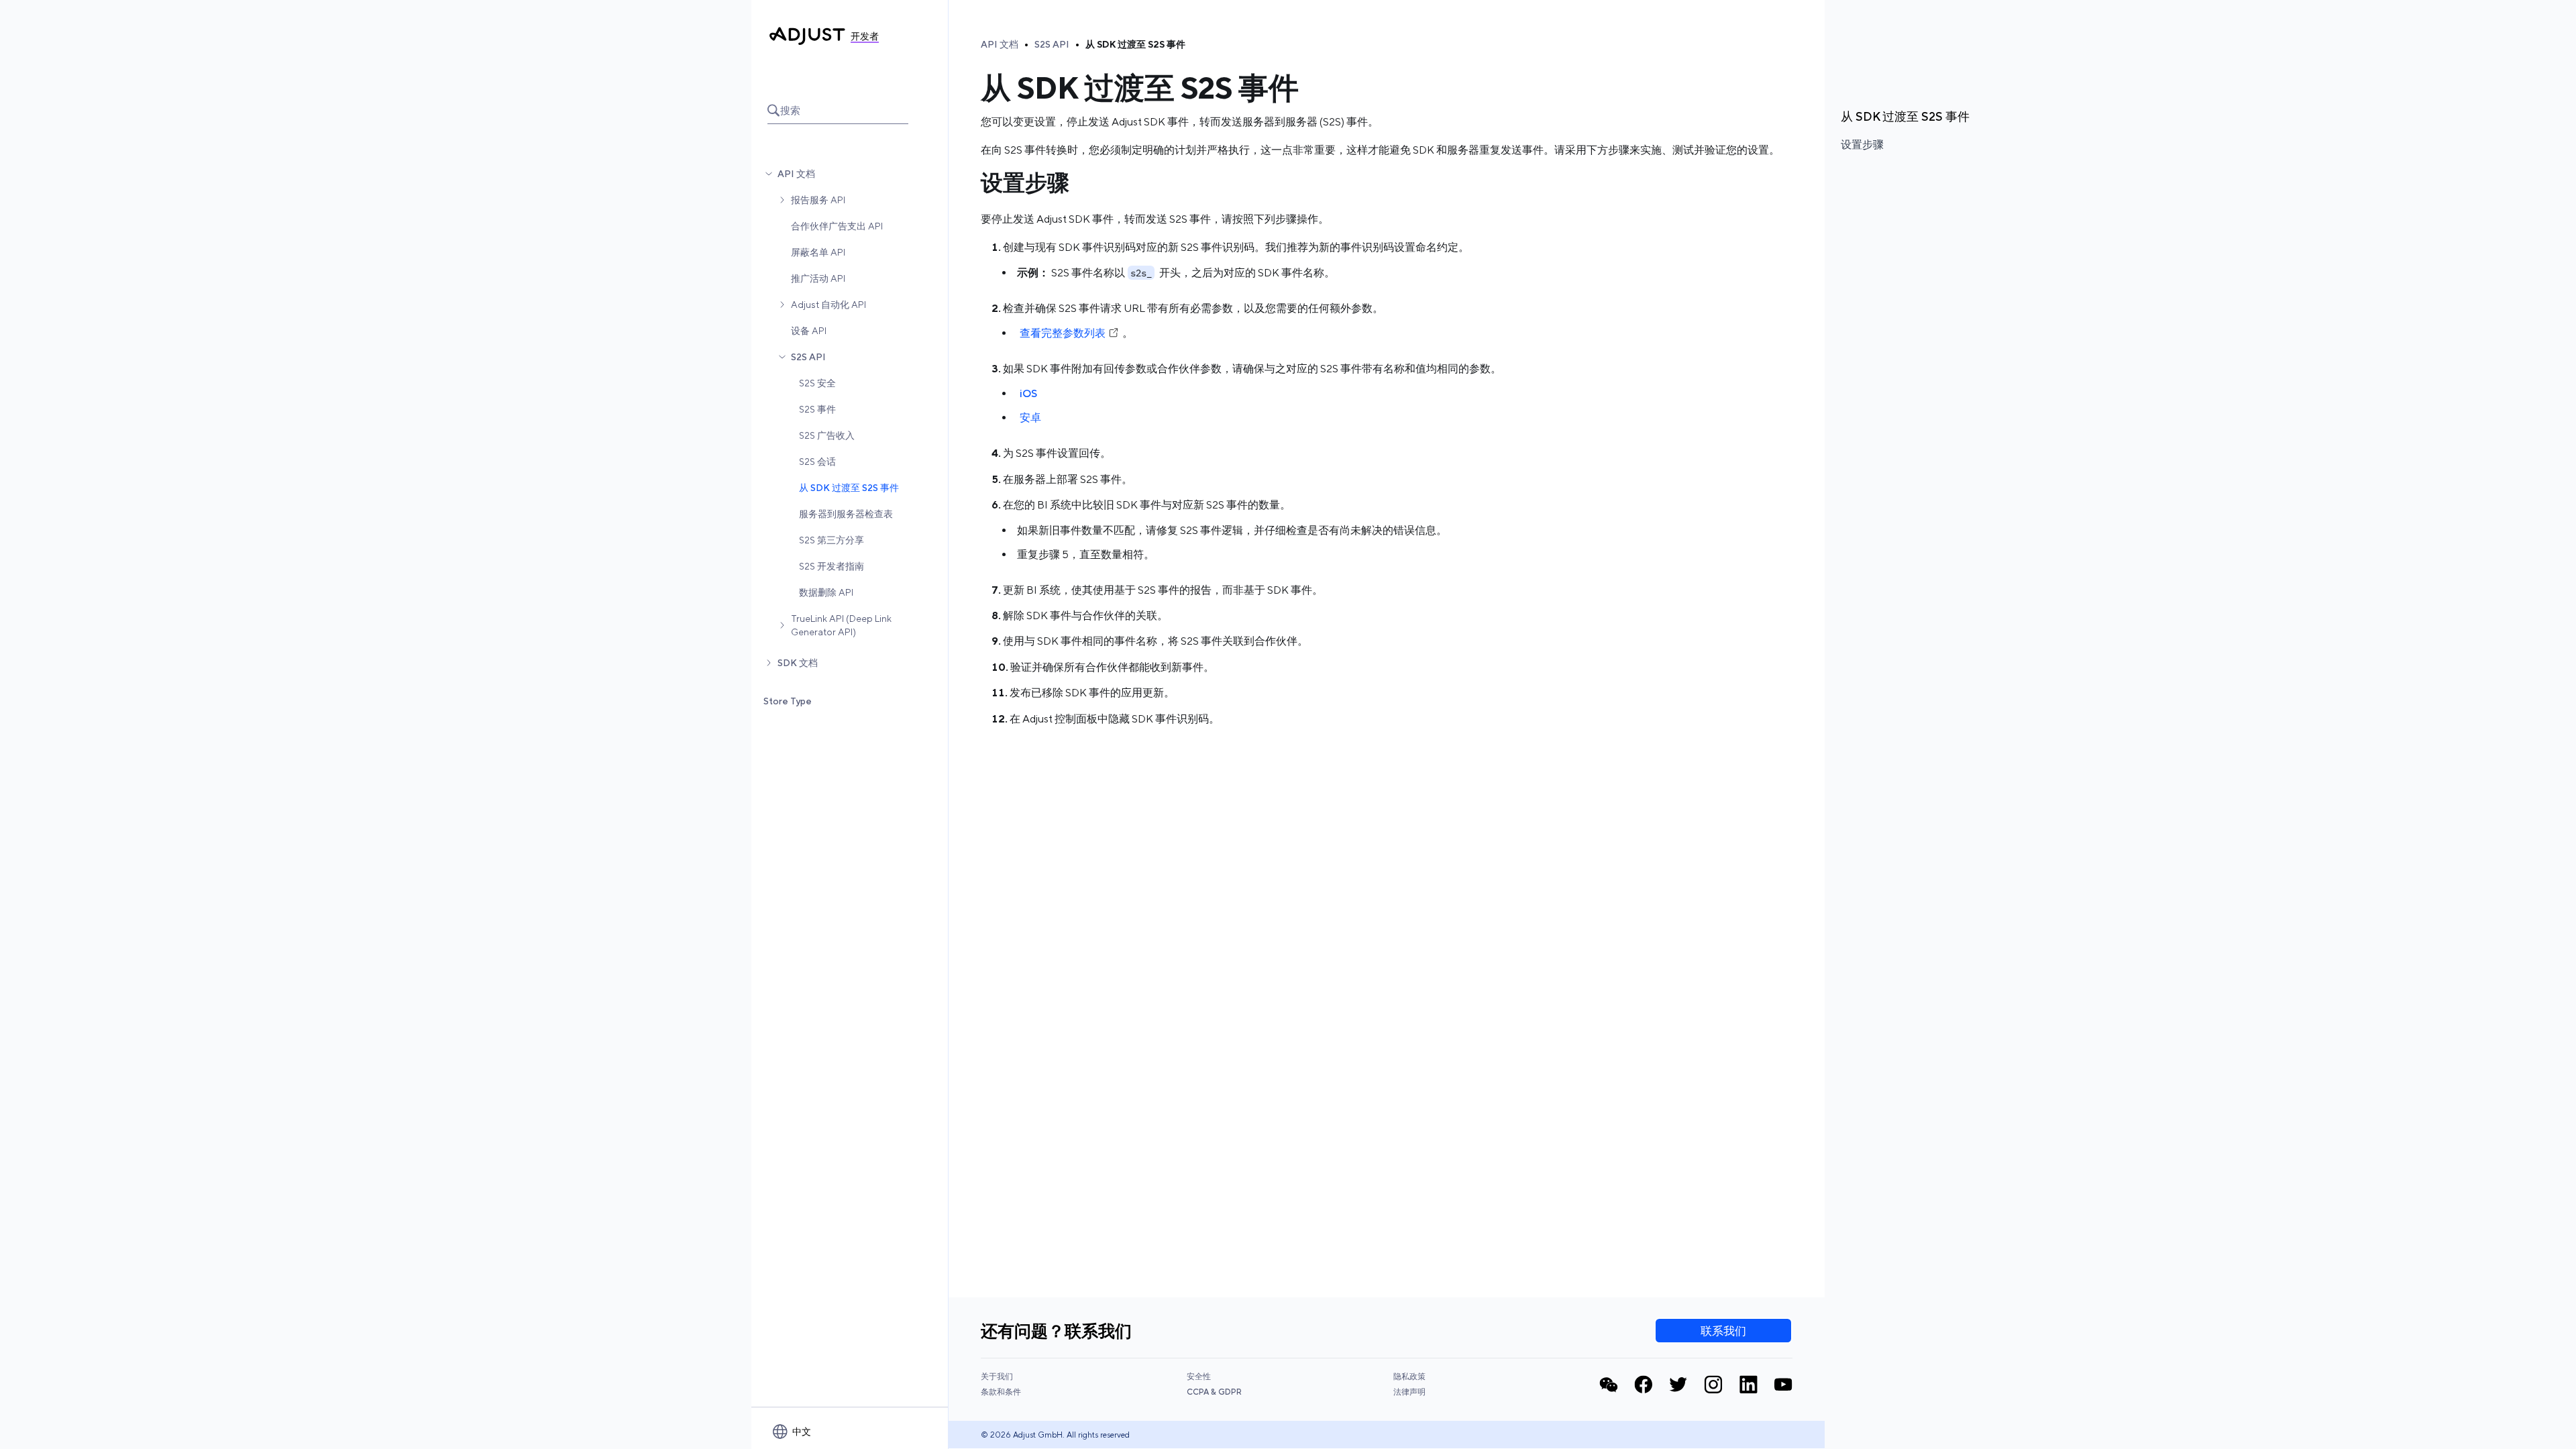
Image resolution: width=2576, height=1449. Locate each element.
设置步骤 (1862, 145)
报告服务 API (818, 200)
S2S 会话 (817, 462)
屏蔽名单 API (818, 252)
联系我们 (1723, 1331)
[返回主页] (807, 36)
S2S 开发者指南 (831, 566)
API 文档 (796, 174)
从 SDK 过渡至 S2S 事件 (849, 488)
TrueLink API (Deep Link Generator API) (841, 625)
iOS (1028, 393)
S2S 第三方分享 (831, 540)
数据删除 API (826, 592)
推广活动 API (818, 278)
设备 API (809, 331)
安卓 (1030, 418)
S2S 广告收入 (827, 435)
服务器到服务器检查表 (846, 514)
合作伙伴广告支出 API (837, 226)
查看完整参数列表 (1063, 333)
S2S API (808, 357)
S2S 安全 (817, 383)
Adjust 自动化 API (828, 305)
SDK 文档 (798, 663)
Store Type (788, 701)
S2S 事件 (817, 409)
